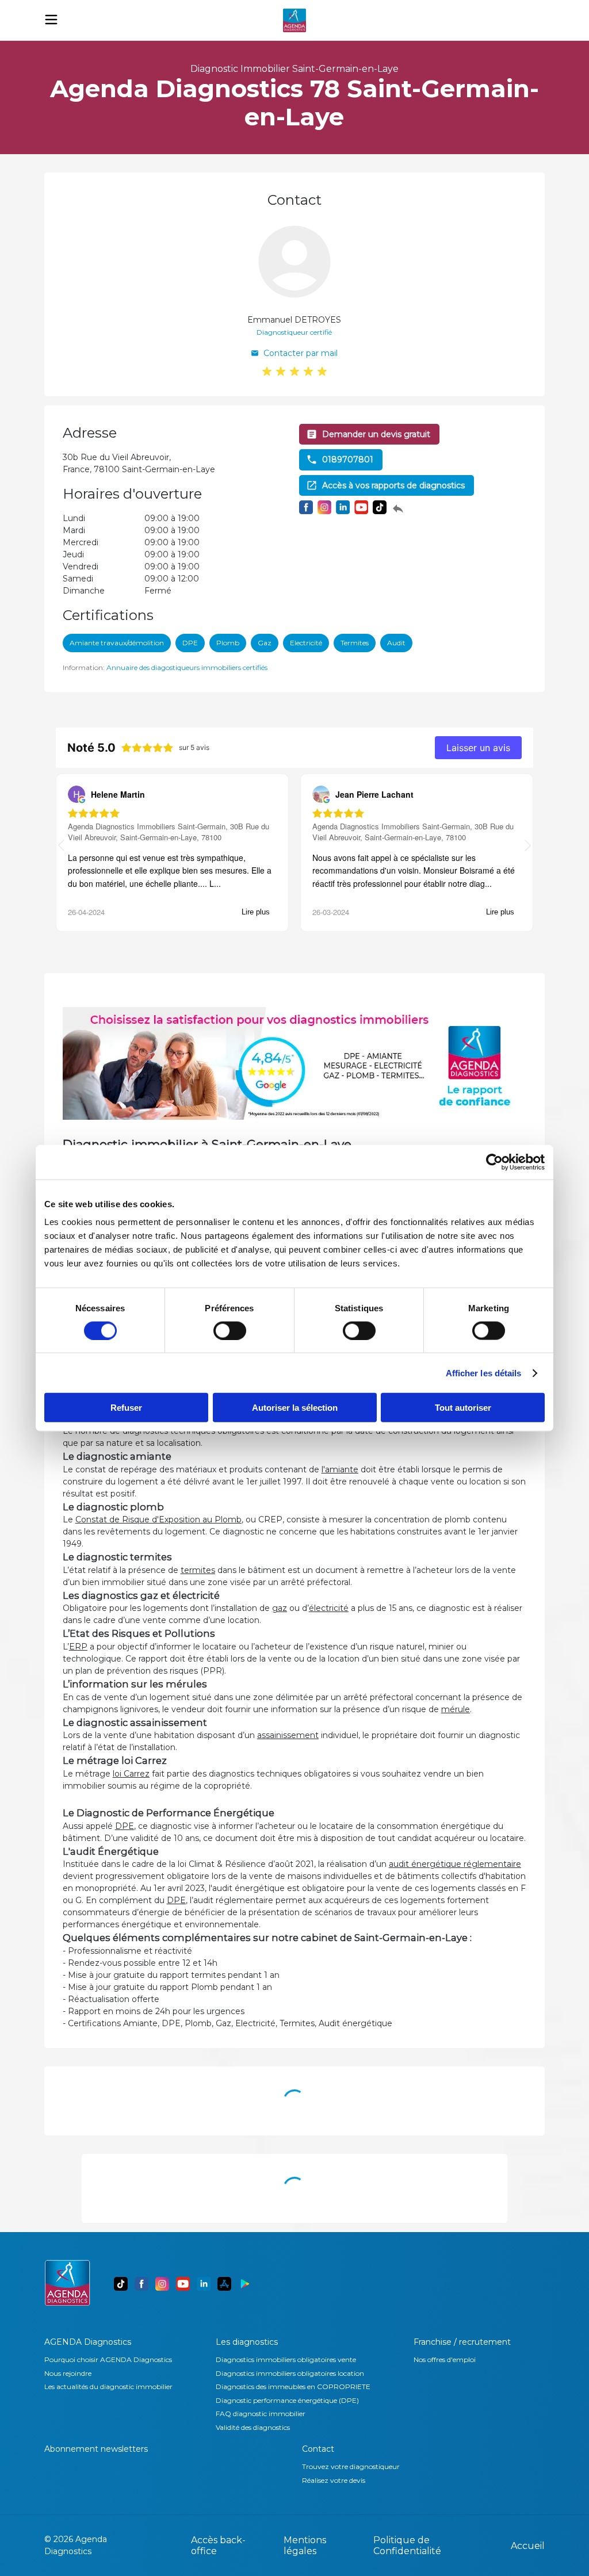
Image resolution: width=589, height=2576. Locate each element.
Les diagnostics (247, 2342)
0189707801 (348, 460)
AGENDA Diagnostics (88, 2342)
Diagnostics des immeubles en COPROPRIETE (293, 2386)
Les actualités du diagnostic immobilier (108, 2386)
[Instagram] (162, 2284)
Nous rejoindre (68, 2373)
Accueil (528, 2546)
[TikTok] (121, 2284)
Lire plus (256, 912)
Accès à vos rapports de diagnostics (393, 485)
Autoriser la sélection (295, 1408)
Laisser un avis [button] (478, 748)
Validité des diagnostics (253, 2427)
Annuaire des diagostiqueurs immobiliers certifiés (187, 667)
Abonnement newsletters (96, 2449)
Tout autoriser (463, 1408)
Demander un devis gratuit (376, 434)
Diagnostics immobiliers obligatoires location (290, 2373)
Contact (318, 2449)
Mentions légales (305, 2546)
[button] (528, 847)
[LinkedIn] (204, 2284)
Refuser (126, 1408)
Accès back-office (218, 2546)
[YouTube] (183, 2284)
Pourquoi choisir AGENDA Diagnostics (108, 2359)
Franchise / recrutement (462, 2342)
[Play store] (245, 2284)
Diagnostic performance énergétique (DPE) (287, 2400)
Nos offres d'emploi (445, 2359)
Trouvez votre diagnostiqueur (351, 2466)
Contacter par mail (301, 353)
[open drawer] (51, 20)
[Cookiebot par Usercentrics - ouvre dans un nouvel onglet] (494, 1162)
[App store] (224, 2284)
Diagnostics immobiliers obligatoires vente (286, 2359)
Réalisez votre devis (334, 2480)
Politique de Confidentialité (407, 2546)
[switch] (230, 1330)
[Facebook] (141, 2284)
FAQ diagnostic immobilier (261, 2414)
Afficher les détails (484, 1373)
